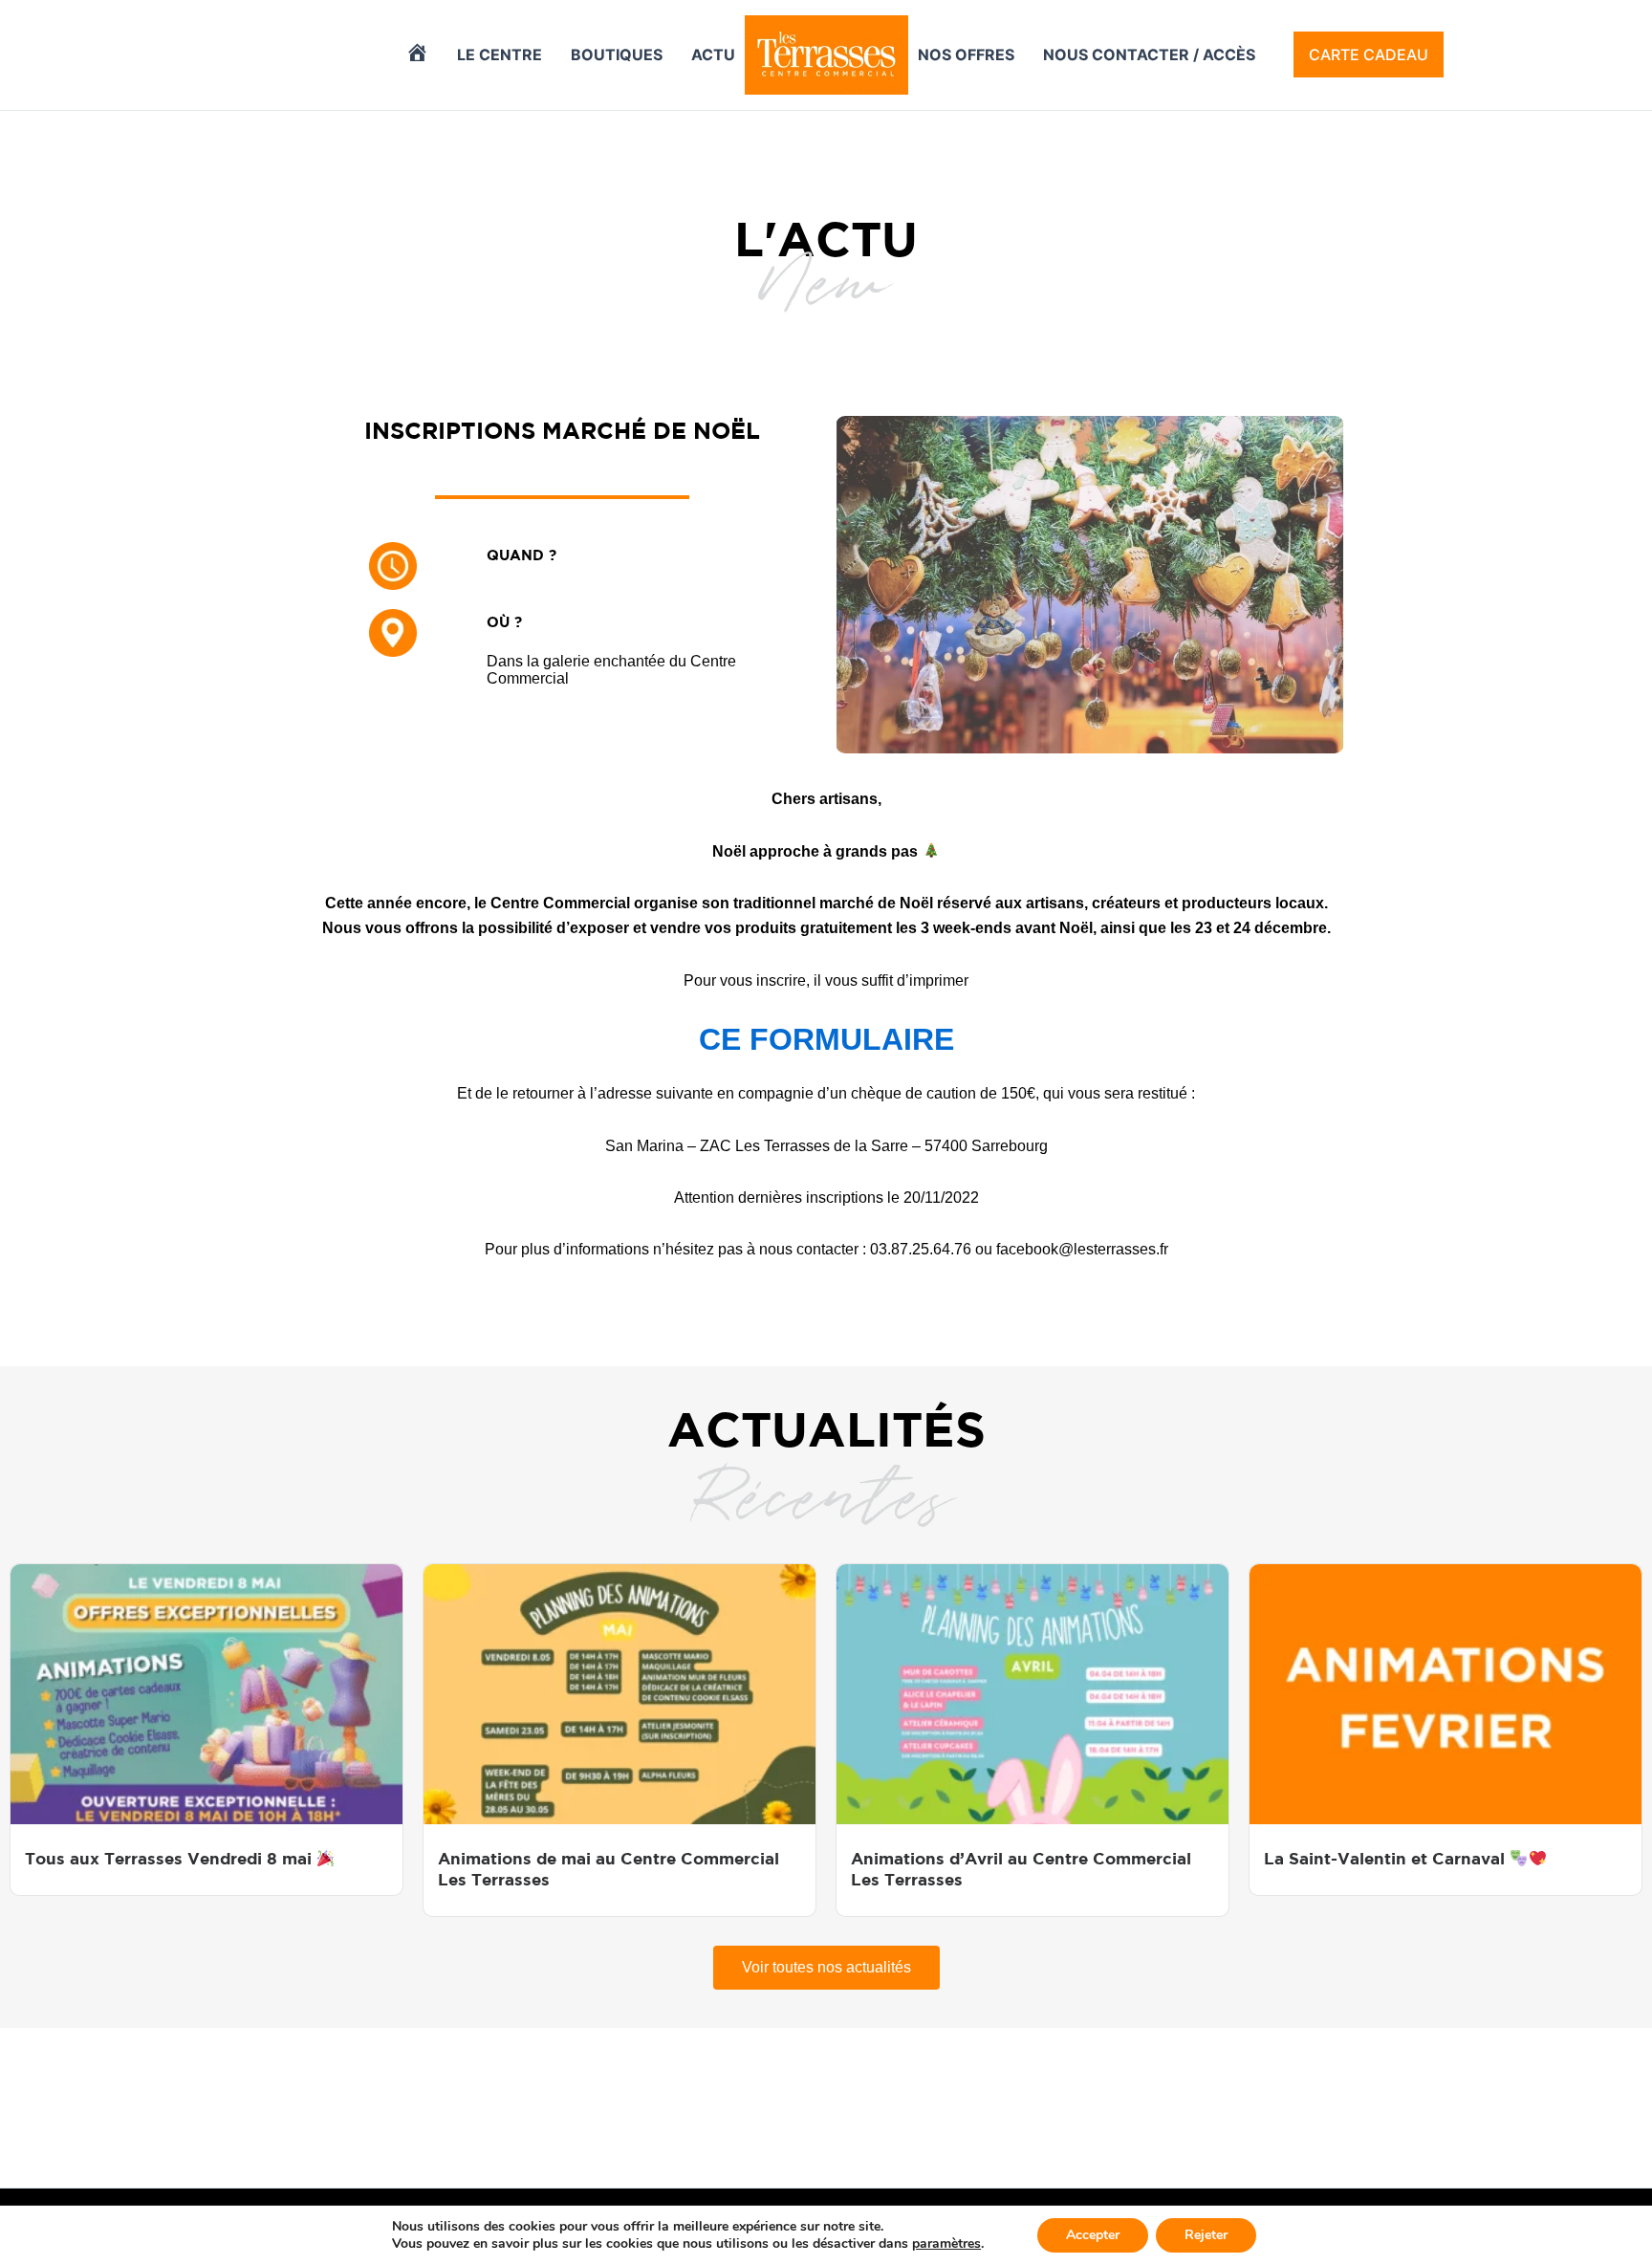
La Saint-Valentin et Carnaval (1387, 1858)
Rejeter (1206, 2235)
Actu (713, 54)
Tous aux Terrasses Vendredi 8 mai (171, 1858)
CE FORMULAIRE (826, 1039)
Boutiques (617, 54)
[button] (1369, 54)
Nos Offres (966, 54)
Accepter (1093, 2235)
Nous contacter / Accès (1149, 54)
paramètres (946, 2244)
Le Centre (500, 54)
